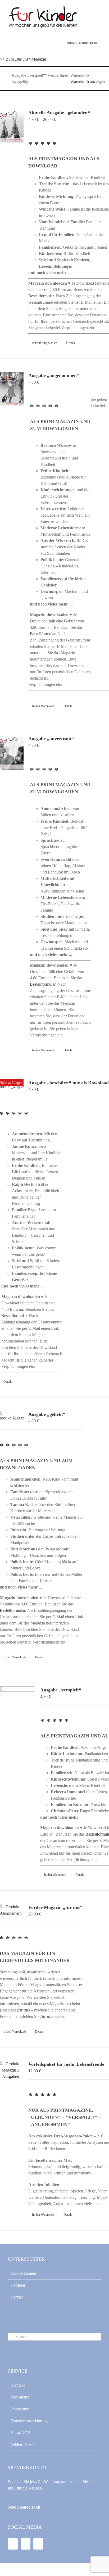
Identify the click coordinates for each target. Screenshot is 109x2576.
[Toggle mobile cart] (89, 16)
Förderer (18, 2285)
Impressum (20, 2409)
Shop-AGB (21, 2433)
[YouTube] (26, 2544)
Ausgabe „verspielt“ (61, 1690)
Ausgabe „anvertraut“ (51, 739)
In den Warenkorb (43, 706)
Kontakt (18, 2385)
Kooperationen (24, 2273)
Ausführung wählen (45, 343)
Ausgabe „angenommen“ (54, 375)
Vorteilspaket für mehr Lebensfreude (66, 2064)
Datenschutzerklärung (29, 2421)
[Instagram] (38, 2544)
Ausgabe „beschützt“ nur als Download (69, 1083)
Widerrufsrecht (23, 2445)
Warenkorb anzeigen (88, 82)
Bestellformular (41, 296)
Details (71, 343)
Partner (17, 2297)
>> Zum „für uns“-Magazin (23, 59)
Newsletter (20, 2397)
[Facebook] (13, 2544)
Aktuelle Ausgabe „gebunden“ (59, 113)
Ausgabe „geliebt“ (47, 1414)
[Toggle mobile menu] (99, 16)
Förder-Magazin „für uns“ (55, 1907)
